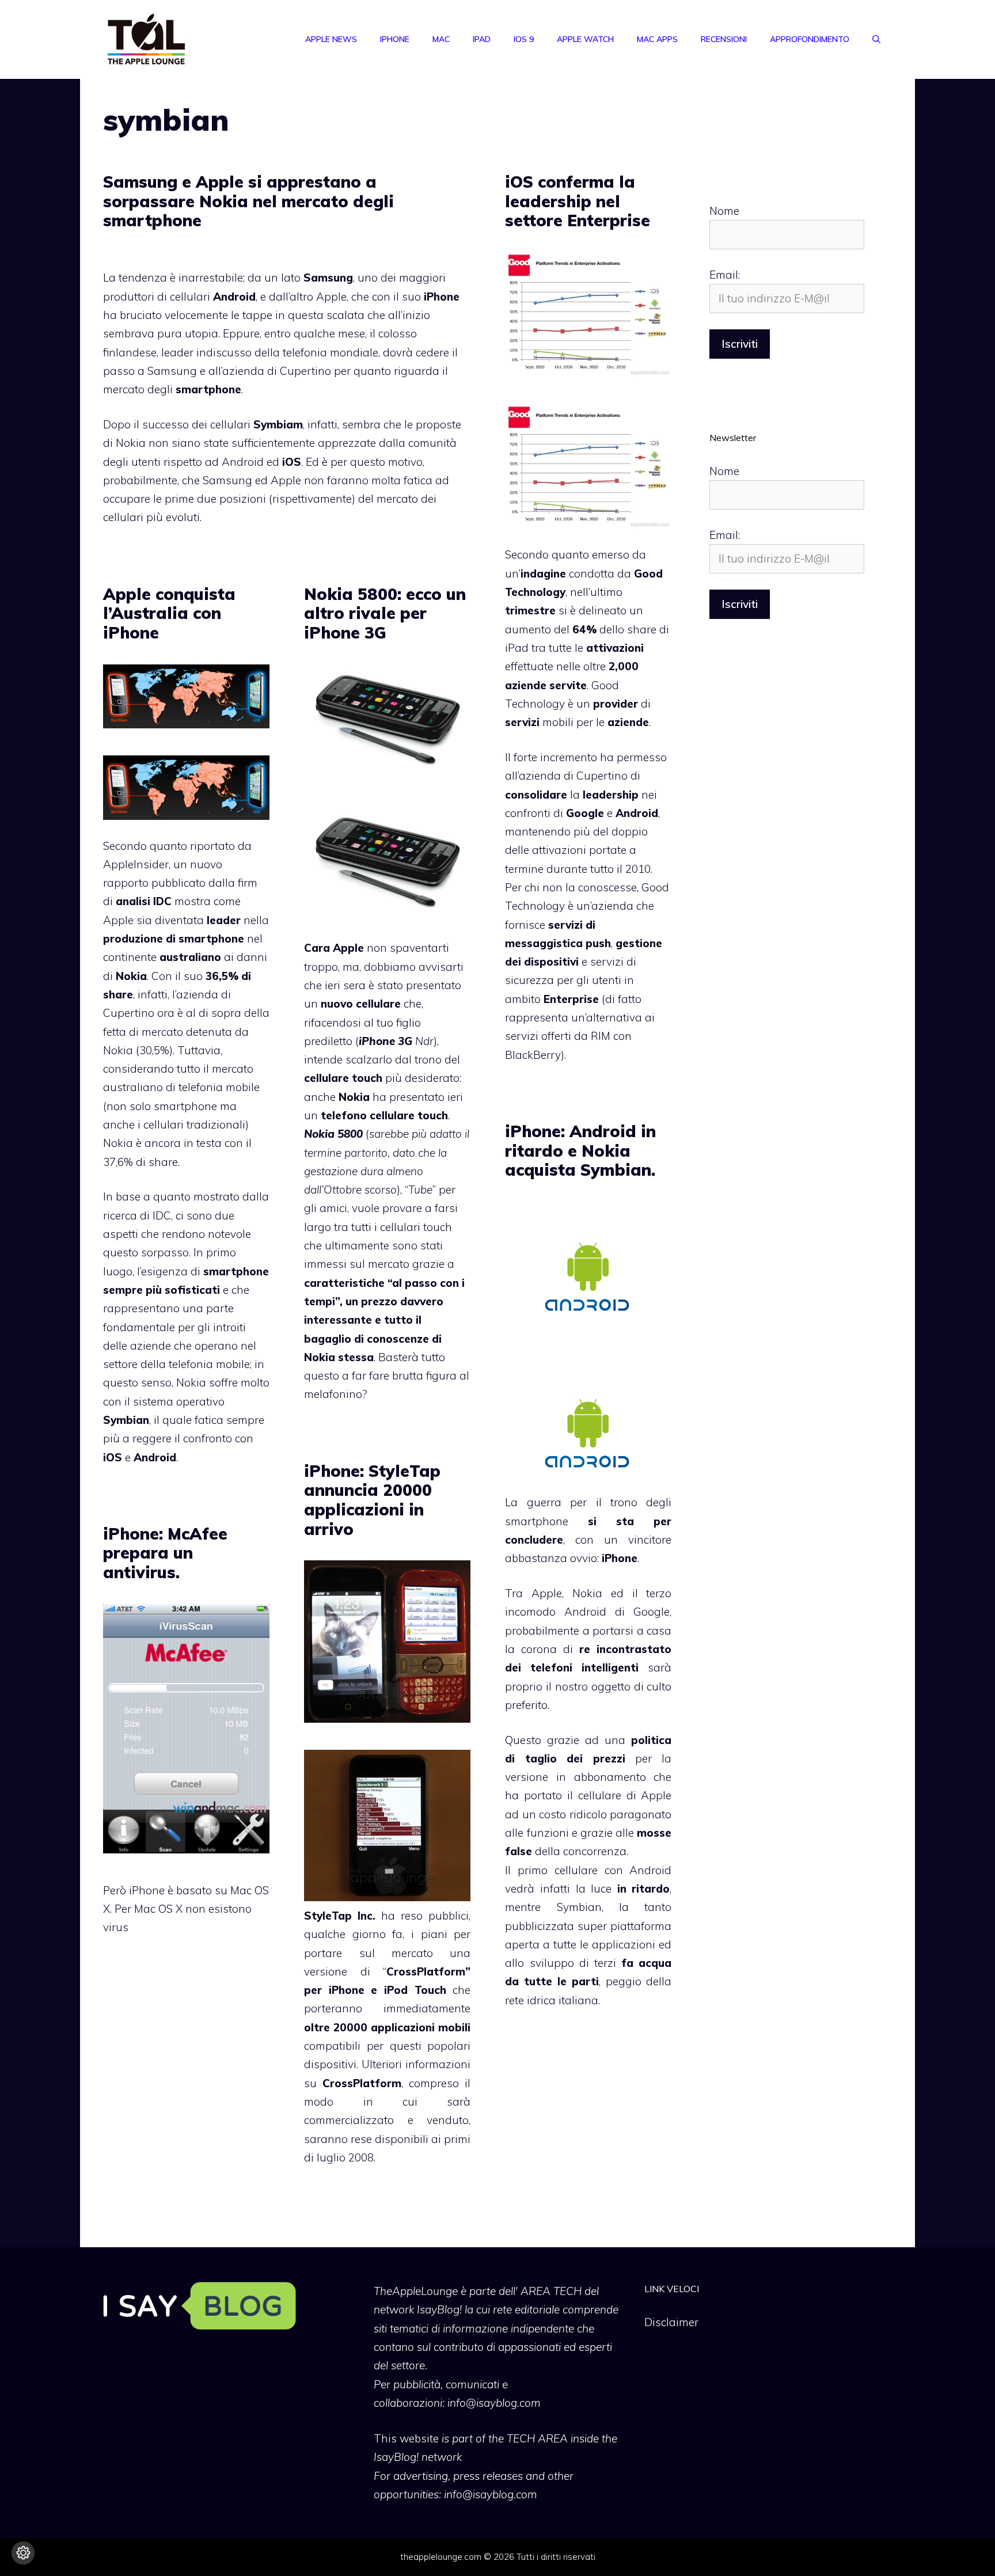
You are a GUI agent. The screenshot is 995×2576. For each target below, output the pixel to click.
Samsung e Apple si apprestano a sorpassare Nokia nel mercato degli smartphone (248, 201)
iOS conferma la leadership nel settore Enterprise (578, 201)
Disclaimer (671, 2322)
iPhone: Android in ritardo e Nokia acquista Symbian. (580, 1150)
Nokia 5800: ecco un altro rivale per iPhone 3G (385, 613)
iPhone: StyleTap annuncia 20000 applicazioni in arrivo (372, 1500)
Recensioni (724, 39)
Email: (725, 275)
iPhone (395, 39)
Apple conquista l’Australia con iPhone (169, 613)
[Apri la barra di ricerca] (876, 39)
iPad (482, 39)
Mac (441, 39)
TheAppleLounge (416, 2291)
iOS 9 (524, 39)
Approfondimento (810, 39)
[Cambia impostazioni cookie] (23, 2553)
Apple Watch (585, 39)
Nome (724, 211)
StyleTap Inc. (340, 1916)
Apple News (331, 39)
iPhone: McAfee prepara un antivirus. (165, 1553)
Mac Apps (657, 39)
